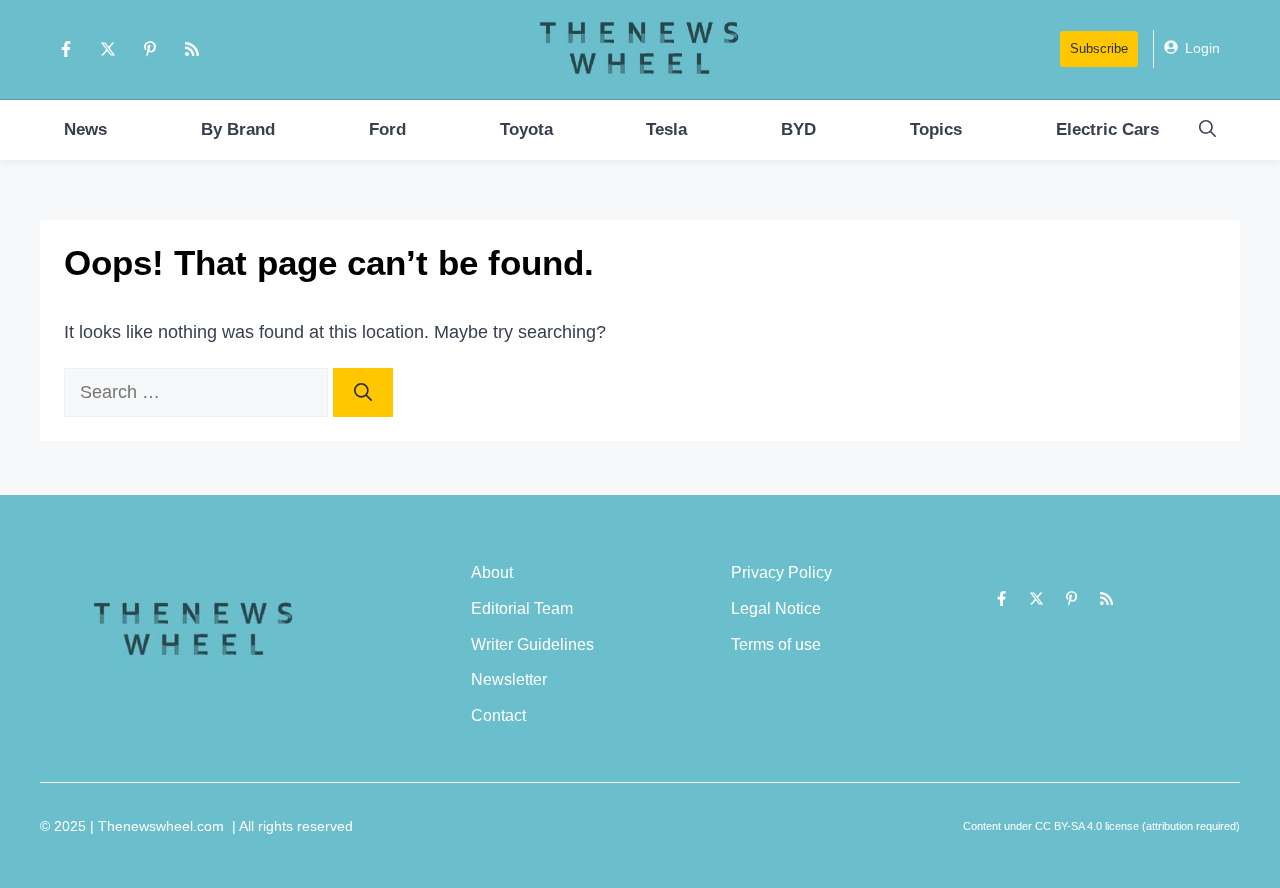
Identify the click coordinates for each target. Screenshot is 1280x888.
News (85, 129)
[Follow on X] (108, 49)
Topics (936, 129)
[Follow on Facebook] (66, 49)
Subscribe (1099, 48)
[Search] (363, 392)
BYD (798, 129)
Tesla (666, 129)
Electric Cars (1107, 129)
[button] (1207, 130)
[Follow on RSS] (192, 49)
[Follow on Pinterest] (150, 49)
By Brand (238, 129)
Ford (387, 129)
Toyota (526, 129)
